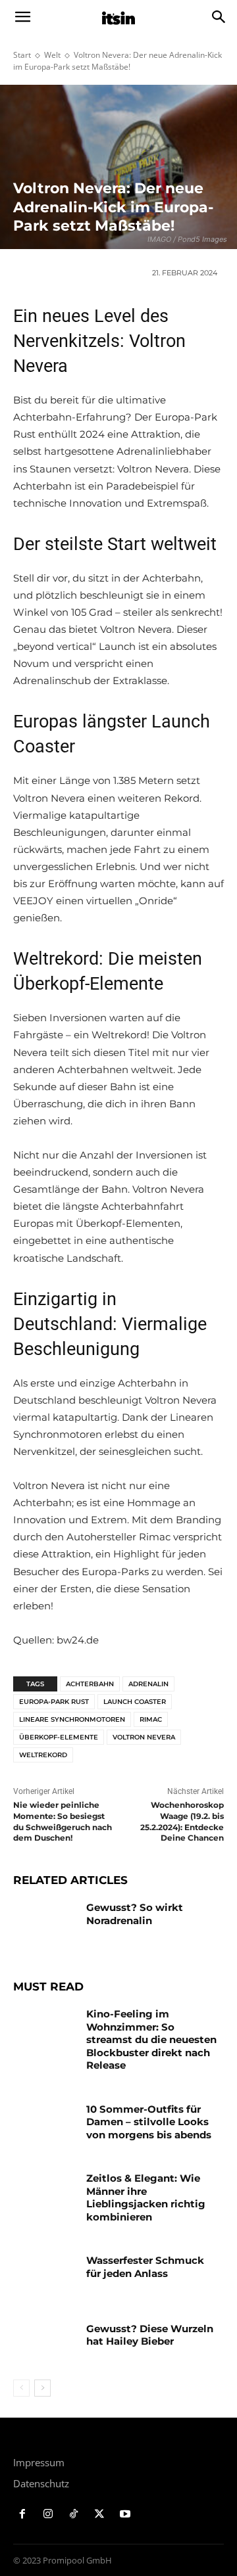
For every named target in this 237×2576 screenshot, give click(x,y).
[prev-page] (21, 2388)
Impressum (39, 2462)
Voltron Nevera (144, 1737)
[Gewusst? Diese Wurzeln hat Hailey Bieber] (45, 2344)
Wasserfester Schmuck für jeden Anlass (145, 2267)
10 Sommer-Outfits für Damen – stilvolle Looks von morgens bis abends (149, 2122)
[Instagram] (48, 2515)
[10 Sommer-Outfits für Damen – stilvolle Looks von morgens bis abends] (45, 2125)
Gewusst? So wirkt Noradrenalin (135, 1914)
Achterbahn (90, 1684)
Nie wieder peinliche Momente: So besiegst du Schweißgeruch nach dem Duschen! (63, 1821)
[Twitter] (99, 2515)
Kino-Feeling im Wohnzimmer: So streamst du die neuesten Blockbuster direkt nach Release (151, 2039)
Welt (52, 55)
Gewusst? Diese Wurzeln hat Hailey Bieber (150, 2335)
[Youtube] (125, 2515)
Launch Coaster (135, 1702)
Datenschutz (41, 2483)
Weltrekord (43, 1755)
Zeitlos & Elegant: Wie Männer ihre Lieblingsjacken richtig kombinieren (146, 2197)
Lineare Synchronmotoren (72, 1719)
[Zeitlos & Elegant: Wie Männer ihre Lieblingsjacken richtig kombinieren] (45, 2194)
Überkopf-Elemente (59, 1737)
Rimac (151, 1719)
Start (22, 55)
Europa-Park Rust (54, 1702)
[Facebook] (23, 2515)
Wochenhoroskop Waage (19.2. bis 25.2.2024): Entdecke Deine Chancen (182, 1821)
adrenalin (148, 1684)
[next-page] (42, 2388)
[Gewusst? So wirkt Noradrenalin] (45, 1923)
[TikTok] (74, 2515)
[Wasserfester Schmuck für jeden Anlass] (45, 2276)
